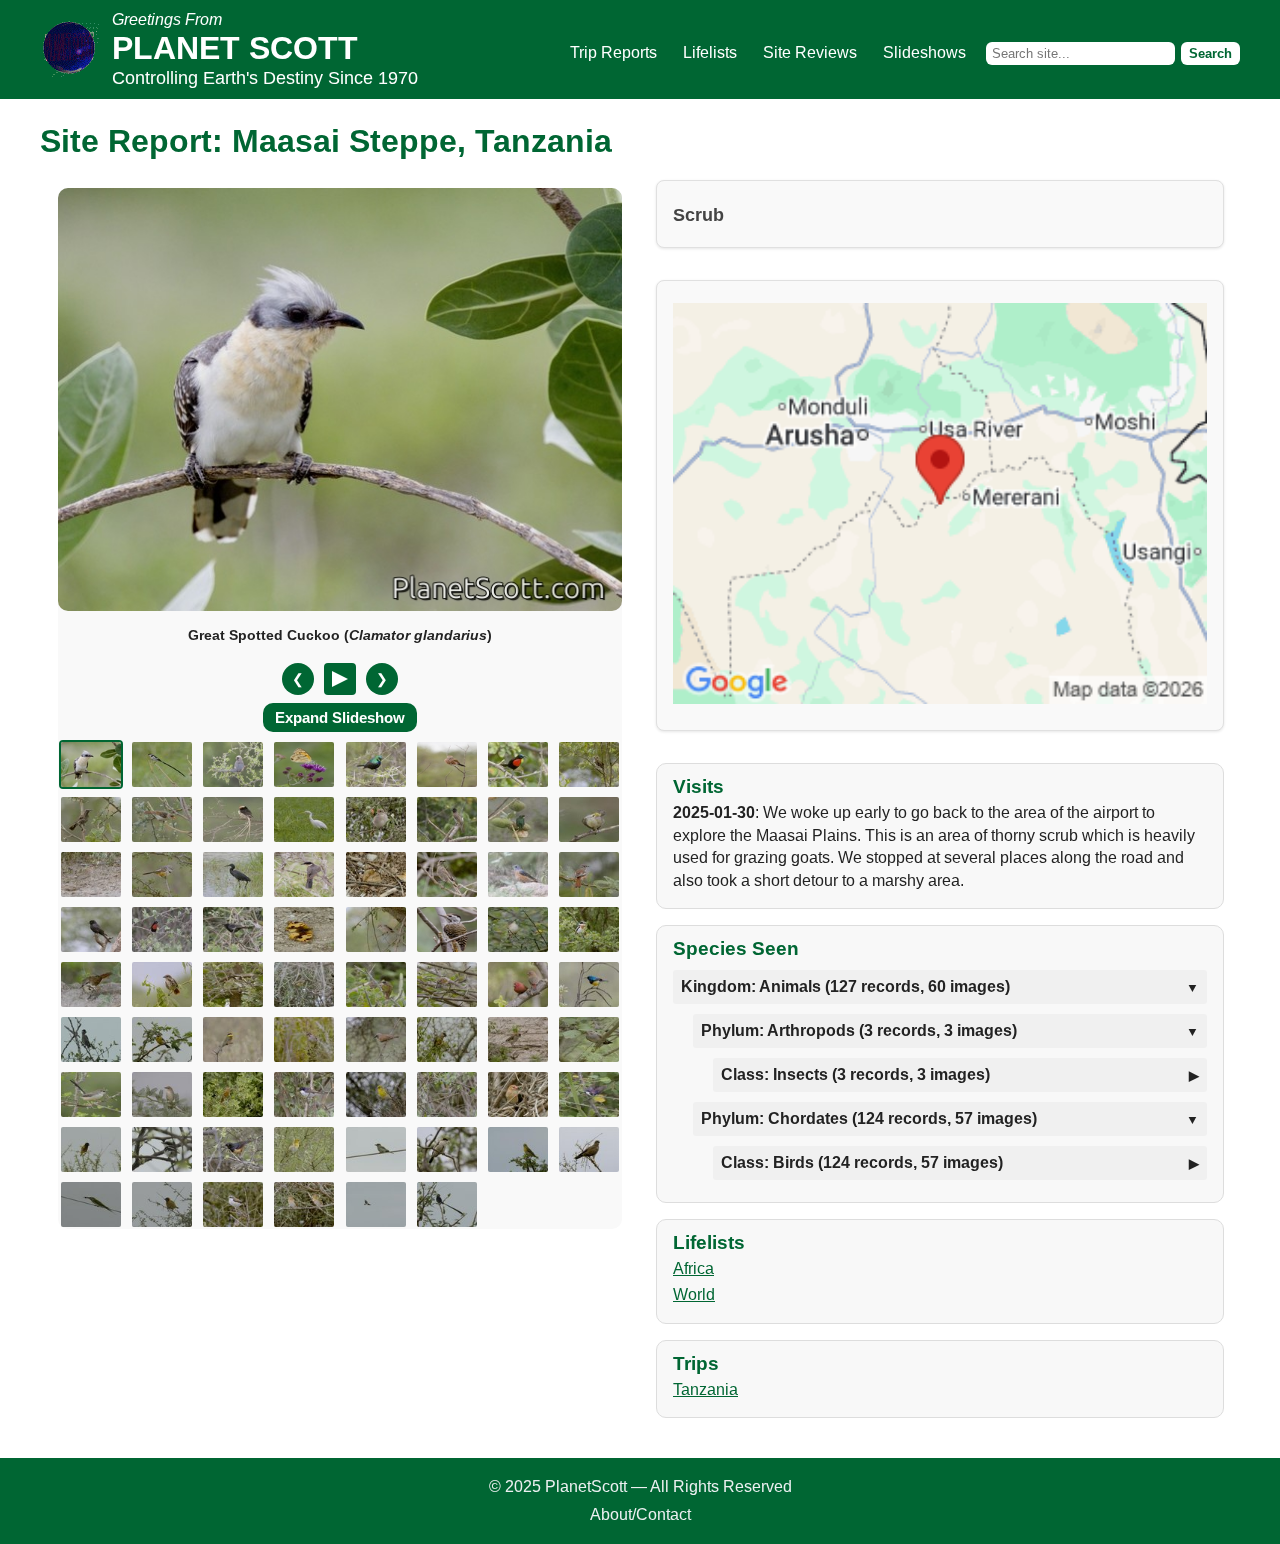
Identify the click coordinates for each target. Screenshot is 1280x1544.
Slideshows (924, 52)
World (694, 1294)
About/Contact (640, 1514)
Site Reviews (810, 52)
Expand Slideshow (340, 717)
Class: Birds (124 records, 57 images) (862, 1162)
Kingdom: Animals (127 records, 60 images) (845, 986)
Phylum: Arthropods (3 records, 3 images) (859, 1030)
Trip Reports (613, 52)
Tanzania (705, 1389)
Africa (693, 1268)
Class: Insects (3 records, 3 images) (855, 1074)
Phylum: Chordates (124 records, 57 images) (869, 1118)
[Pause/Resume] (340, 679)
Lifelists (710, 52)
